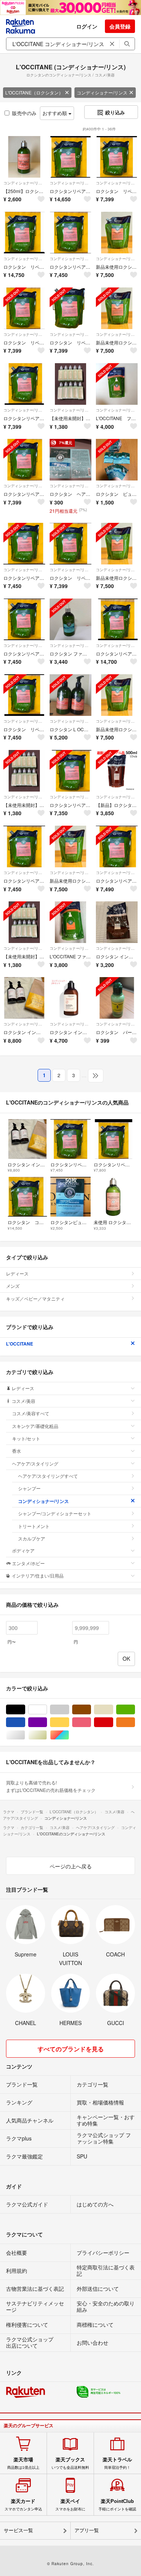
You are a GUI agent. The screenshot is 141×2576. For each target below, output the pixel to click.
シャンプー (29, 1488)
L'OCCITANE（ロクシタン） (34, 92)
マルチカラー (69, 1735)
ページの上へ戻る (71, 1866)
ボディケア (23, 1550)
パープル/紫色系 (47, 1722)
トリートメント (34, 1526)
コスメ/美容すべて (31, 1413)
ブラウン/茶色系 (91, 1710)
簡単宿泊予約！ (117, 2463)
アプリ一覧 (87, 2530)
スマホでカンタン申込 (23, 2505)
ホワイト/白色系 (47, 1710)
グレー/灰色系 (69, 1710)
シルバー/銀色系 (25, 1735)
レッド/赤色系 (113, 1722)
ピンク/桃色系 (91, 1722)
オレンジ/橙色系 (135, 1722)
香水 (17, 1451)
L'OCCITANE (20, 1344)
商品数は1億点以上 (23, 2463)
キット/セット (26, 1438)
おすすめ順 (55, 113)
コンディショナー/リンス (102, 92)
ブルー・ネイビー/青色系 (25, 1722)
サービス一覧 (18, 2530)
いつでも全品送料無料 (70, 2463)
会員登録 (120, 26)
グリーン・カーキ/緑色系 (135, 1710)
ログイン (87, 26)
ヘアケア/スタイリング (35, 1463)
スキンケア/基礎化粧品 (35, 1426)
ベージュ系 (113, 1710)
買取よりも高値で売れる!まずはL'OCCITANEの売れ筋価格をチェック (51, 1786)
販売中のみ (24, 113)
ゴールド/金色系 (47, 1735)
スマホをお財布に (70, 2505)
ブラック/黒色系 (25, 1710)
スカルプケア (32, 1538)
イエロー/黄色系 (69, 1722)
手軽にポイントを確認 (117, 2505)
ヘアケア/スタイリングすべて (48, 1476)
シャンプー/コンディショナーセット (55, 1513)
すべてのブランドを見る (71, 2049)
